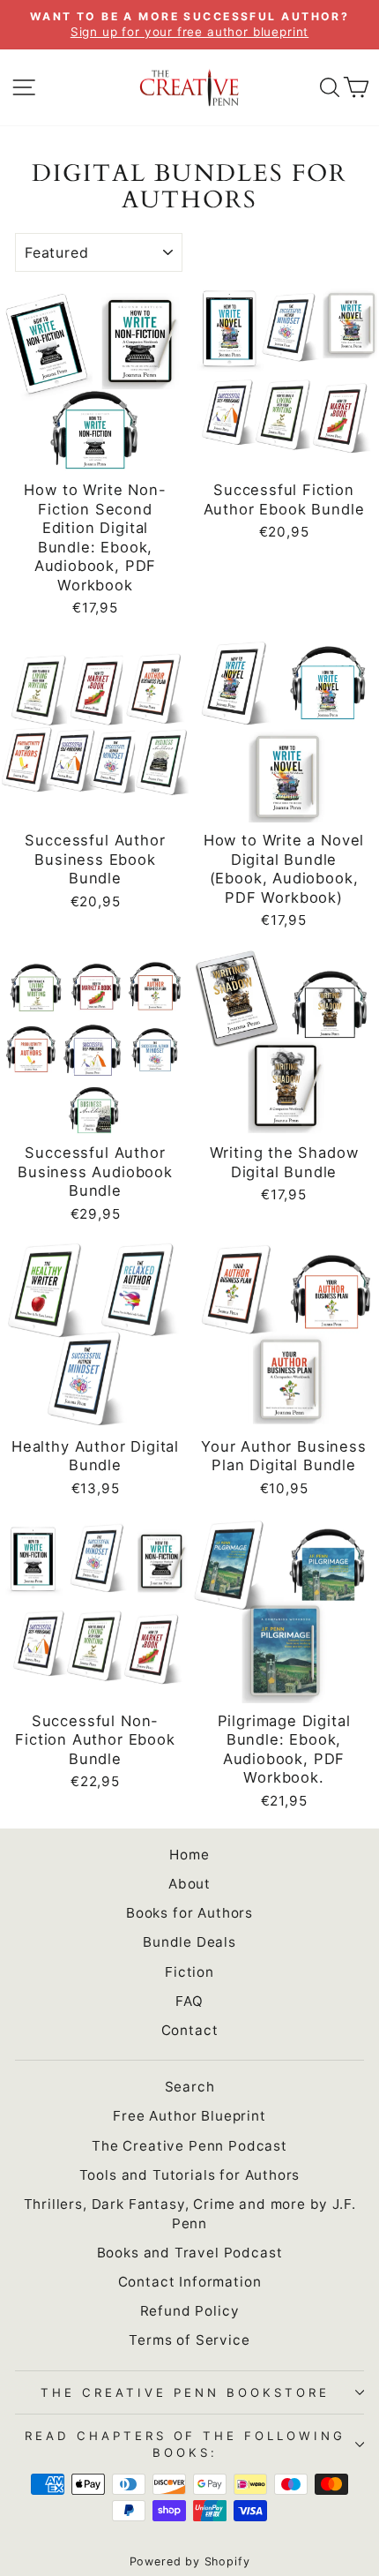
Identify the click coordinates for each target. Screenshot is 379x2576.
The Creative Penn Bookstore (185, 2392)
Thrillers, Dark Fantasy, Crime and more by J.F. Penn (190, 2213)
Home (189, 1855)
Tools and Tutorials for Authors (190, 2175)
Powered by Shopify (190, 2561)
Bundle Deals (189, 1942)
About (189, 1884)
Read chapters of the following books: (185, 2444)
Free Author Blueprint (189, 2116)
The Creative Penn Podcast (189, 2146)
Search (190, 2087)
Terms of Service (189, 2340)
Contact (190, 2030)
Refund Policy (190, 2311)
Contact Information (190, 2282)
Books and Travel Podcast (190, 2253)
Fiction (189, 1972)
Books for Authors (189, 1913)
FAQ (189, 2001)
